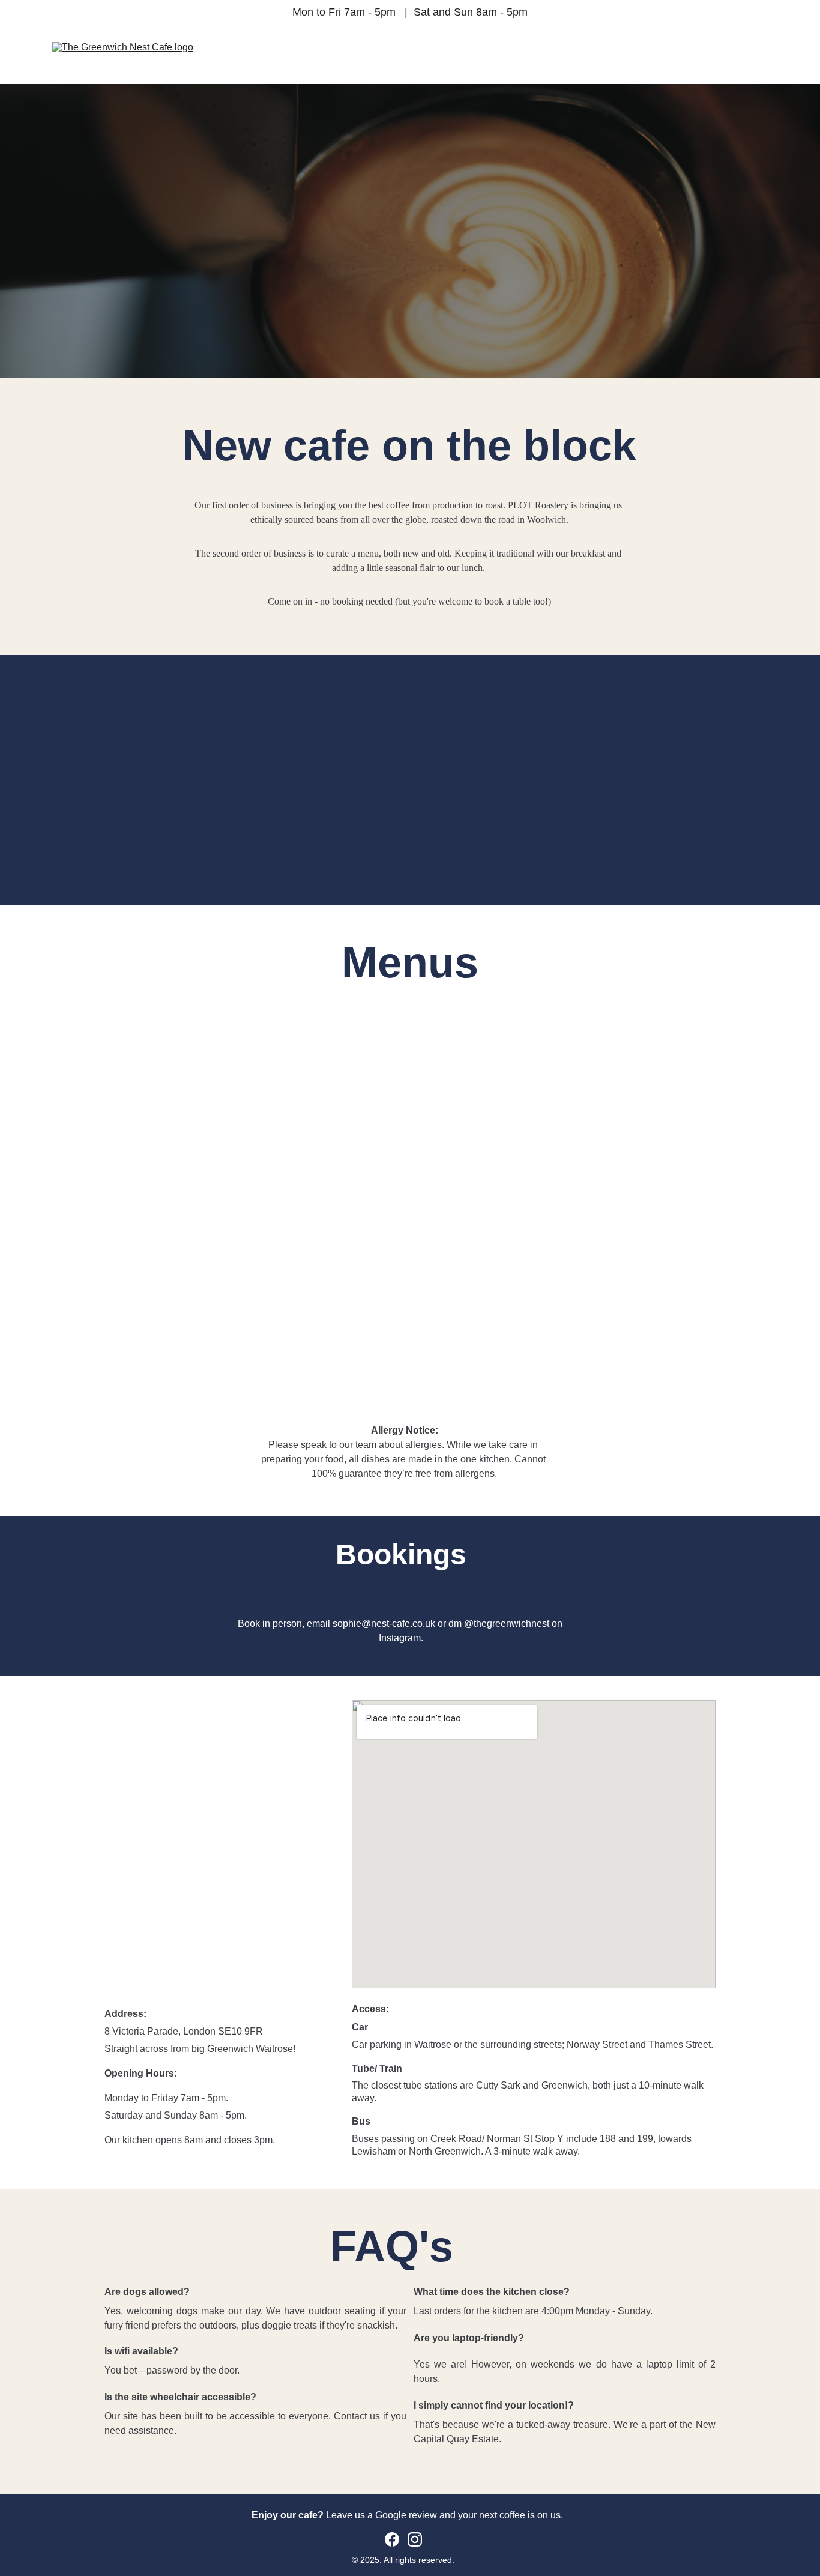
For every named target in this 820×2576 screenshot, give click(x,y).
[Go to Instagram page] (415, 2539)
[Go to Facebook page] (392, 2539)
